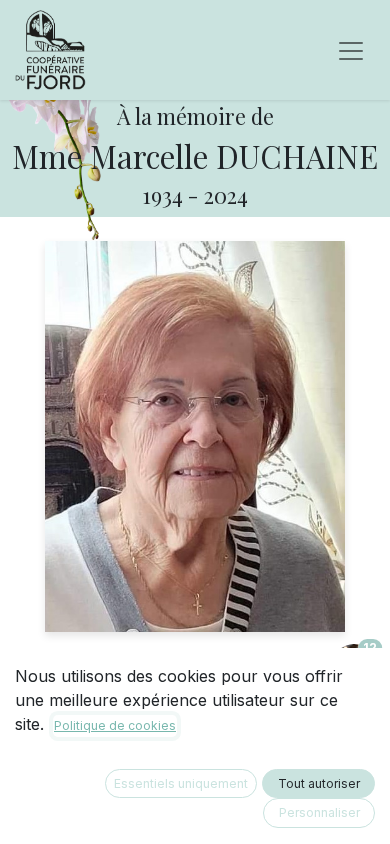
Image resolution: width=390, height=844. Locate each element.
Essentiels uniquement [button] (181, 783)
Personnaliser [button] (319, 812)
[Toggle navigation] (351, 50)
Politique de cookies (115, 725)
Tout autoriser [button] (319, 783)
